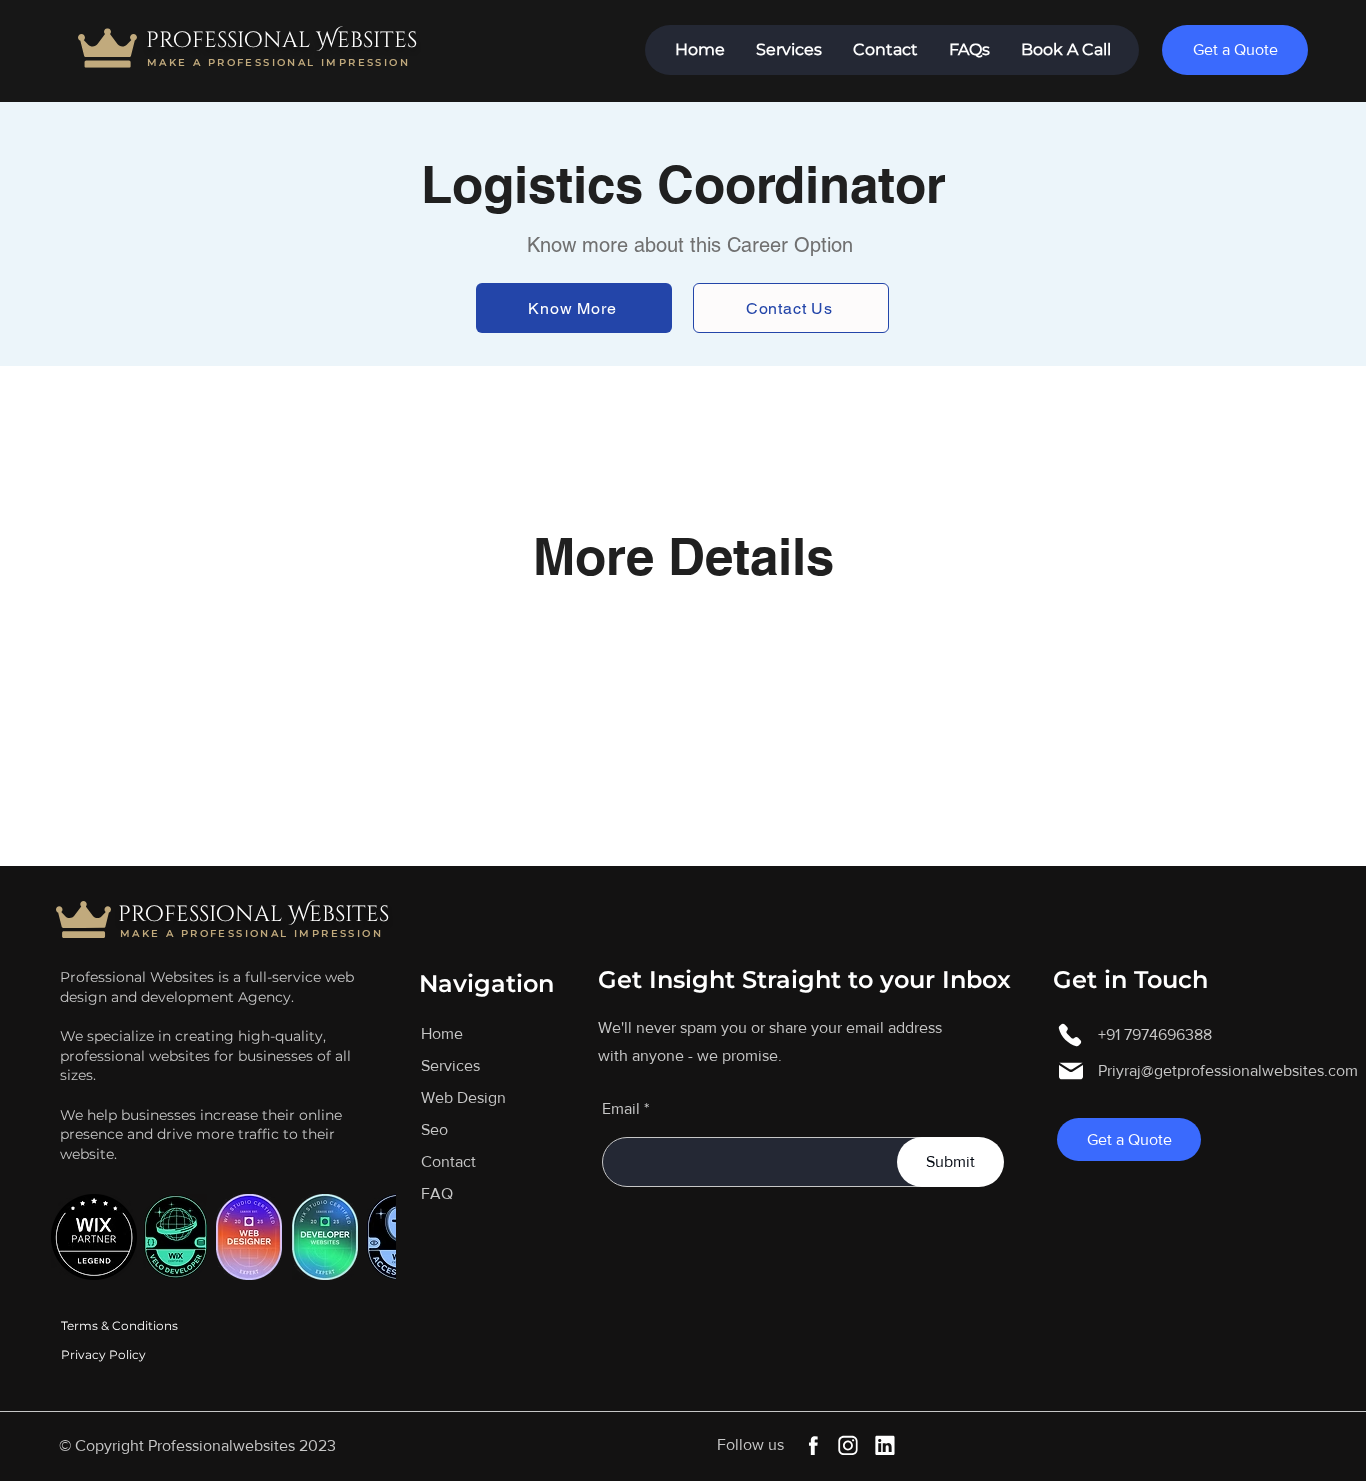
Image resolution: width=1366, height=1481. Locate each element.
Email (621, 1109)
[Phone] (1070, 1035)
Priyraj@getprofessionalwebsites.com (1228, 1070)
